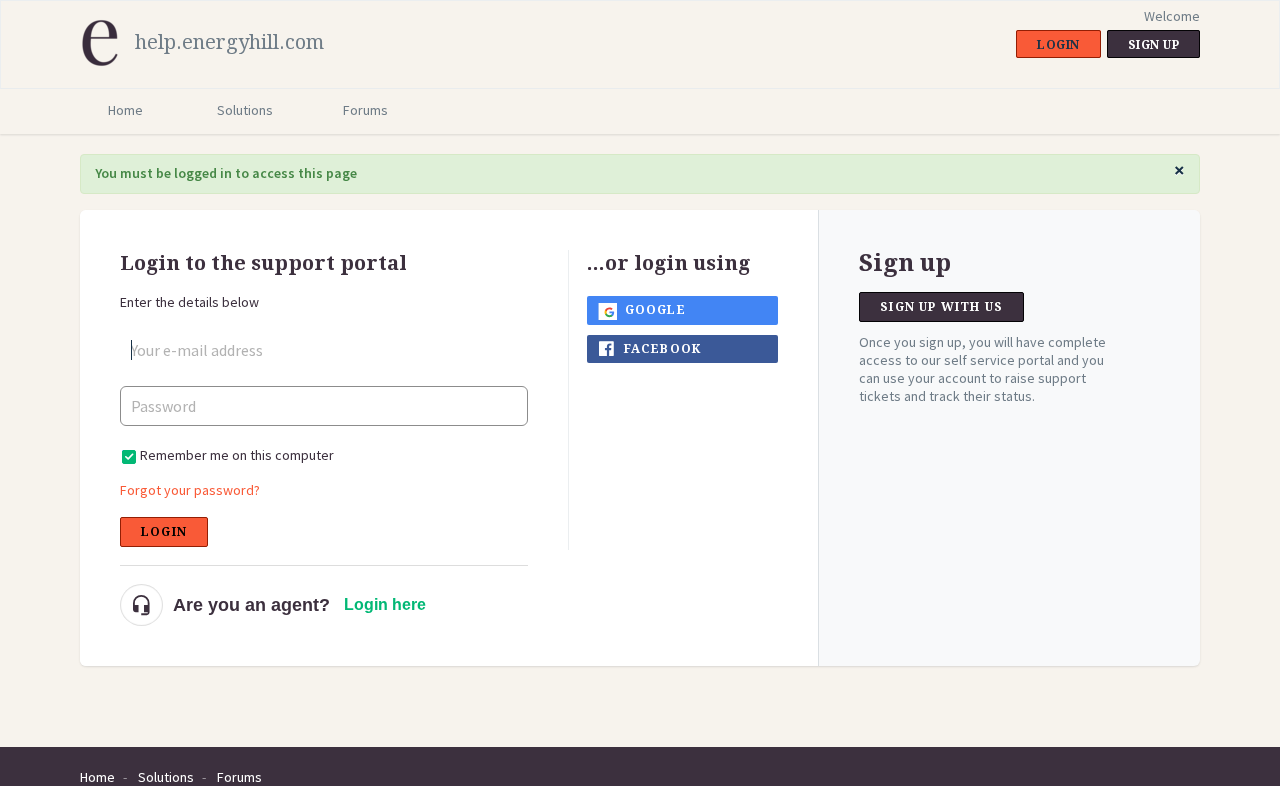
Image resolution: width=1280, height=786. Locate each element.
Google (655, 310)
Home (125, 110)
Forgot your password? (190, 490)
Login (164, 532)
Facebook (663, 349)
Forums (365, 110)
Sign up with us (941, 307)
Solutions (245, 110)
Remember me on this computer (237, 455)
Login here (385, 604)
